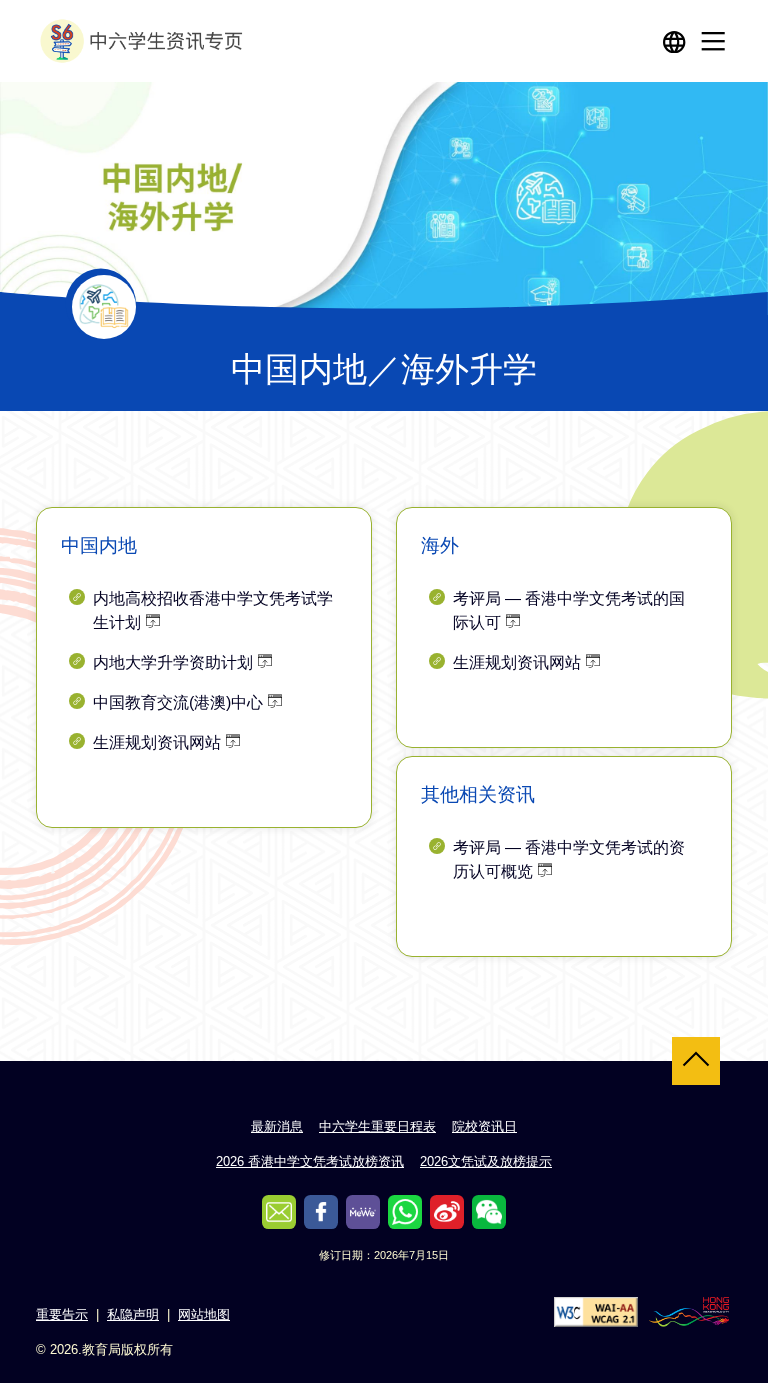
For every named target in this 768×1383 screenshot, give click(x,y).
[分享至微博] (447, 1212)
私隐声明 (133, 1314)
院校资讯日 (484, 1126)
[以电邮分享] (279, 1212)
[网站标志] (144, 41)
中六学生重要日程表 (377, 1126)
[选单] (713, 41)
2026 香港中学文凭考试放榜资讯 (310, 1161)
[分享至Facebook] (321, 1212)
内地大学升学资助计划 (173, 662)
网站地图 (204, 1314)
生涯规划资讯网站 (157, 742)
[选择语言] (674, 41)
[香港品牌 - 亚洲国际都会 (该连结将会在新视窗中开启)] (689, 1310)
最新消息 (277, 1126)
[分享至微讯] (489, 1212)
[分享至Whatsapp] (405, 1212)
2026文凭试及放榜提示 (486, 1161)
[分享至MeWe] (363, 1212)
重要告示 (62, 1314)
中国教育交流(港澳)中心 (178, 702)
